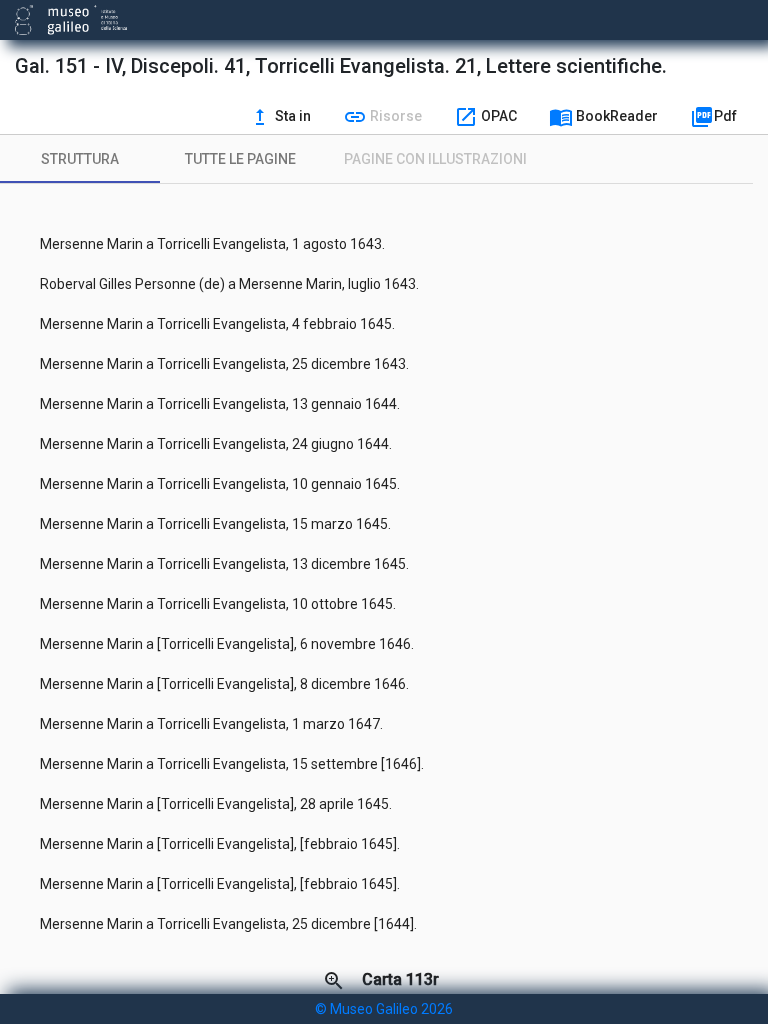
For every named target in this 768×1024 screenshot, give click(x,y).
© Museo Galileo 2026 (384, 1009)
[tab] (80, 159)
